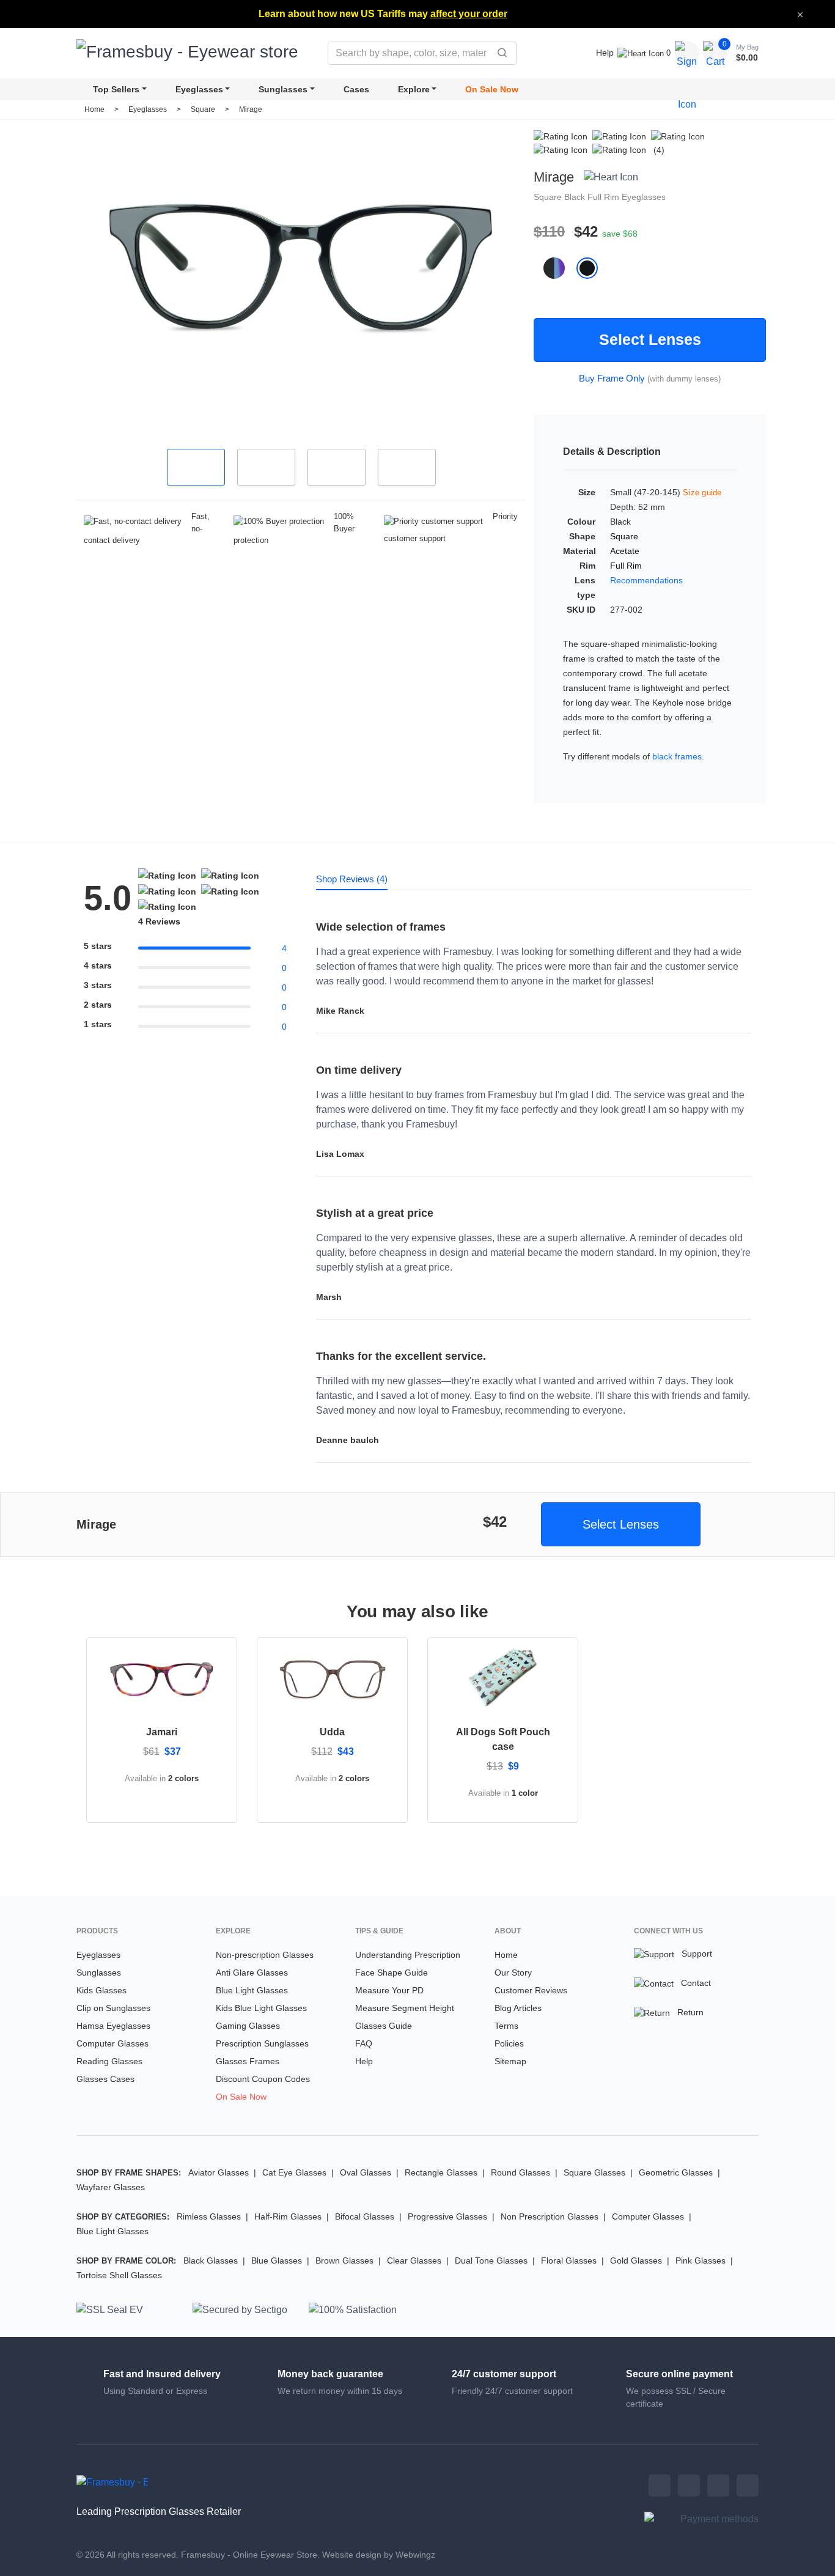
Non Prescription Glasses (550, 2216)
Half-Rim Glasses (288, 2216)
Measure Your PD (389, 1990)
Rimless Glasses (209, 2216)
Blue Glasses (277, 2260)
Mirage (251, 109)
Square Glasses (594, 2172)
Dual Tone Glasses (491, 2260)
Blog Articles (518, 2008)
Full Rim (605, 197)
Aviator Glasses (219, 2172)
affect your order (469, 14)
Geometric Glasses (676, 2172)
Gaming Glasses (248, 2026)
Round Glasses (520, 2172)
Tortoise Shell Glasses (119, 2275)
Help (605, 53)
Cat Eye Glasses (294, 2172)
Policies (509, 2043)
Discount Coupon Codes (263, 2079)
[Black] (592, 268)
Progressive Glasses (447, 2216)
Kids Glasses (101, 1990)
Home (94, 109)
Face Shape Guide (392, 1973)
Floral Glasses (569, 2260)
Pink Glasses (701, 2260)
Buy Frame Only (612, 378)
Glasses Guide (384, 2026)
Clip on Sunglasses (113, 2008)
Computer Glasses (112, 2043)
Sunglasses (283, 89)
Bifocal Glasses (365, 2216)
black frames (677, 756)
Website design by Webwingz (379, 2555)
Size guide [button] (702, 493)
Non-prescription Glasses (265, 1955)
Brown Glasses (344, 2260)
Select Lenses (650, 339)
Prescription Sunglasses (262, 2043)
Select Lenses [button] (621, 1524)
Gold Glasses (636, 2260)
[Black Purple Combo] (560, 268)
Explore (414, 89)
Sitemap (510, 2061)
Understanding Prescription (408, 1955)
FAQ (364, 2043)
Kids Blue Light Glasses (261, 2008)
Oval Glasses (366, 2172)
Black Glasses (211, 2260)
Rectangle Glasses (441, 2172)
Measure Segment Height (405, 2008)
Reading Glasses (109, 2061)
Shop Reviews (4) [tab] (352, 879)
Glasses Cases (105, 2079)
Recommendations (646, 580)
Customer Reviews (531, 1990)
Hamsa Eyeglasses (113, 2026)
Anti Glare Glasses (252, 1973)
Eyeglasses (199, 89)
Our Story (513, 1973)
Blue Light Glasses (252, 1990)
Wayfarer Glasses (111, 2187)
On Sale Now (492, 89)
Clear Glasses (414, 2260)
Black (576, 197)
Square (204, 109)
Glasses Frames (248, 2061)
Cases (356, 89)
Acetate (625, 551)
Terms (506, 2026)
